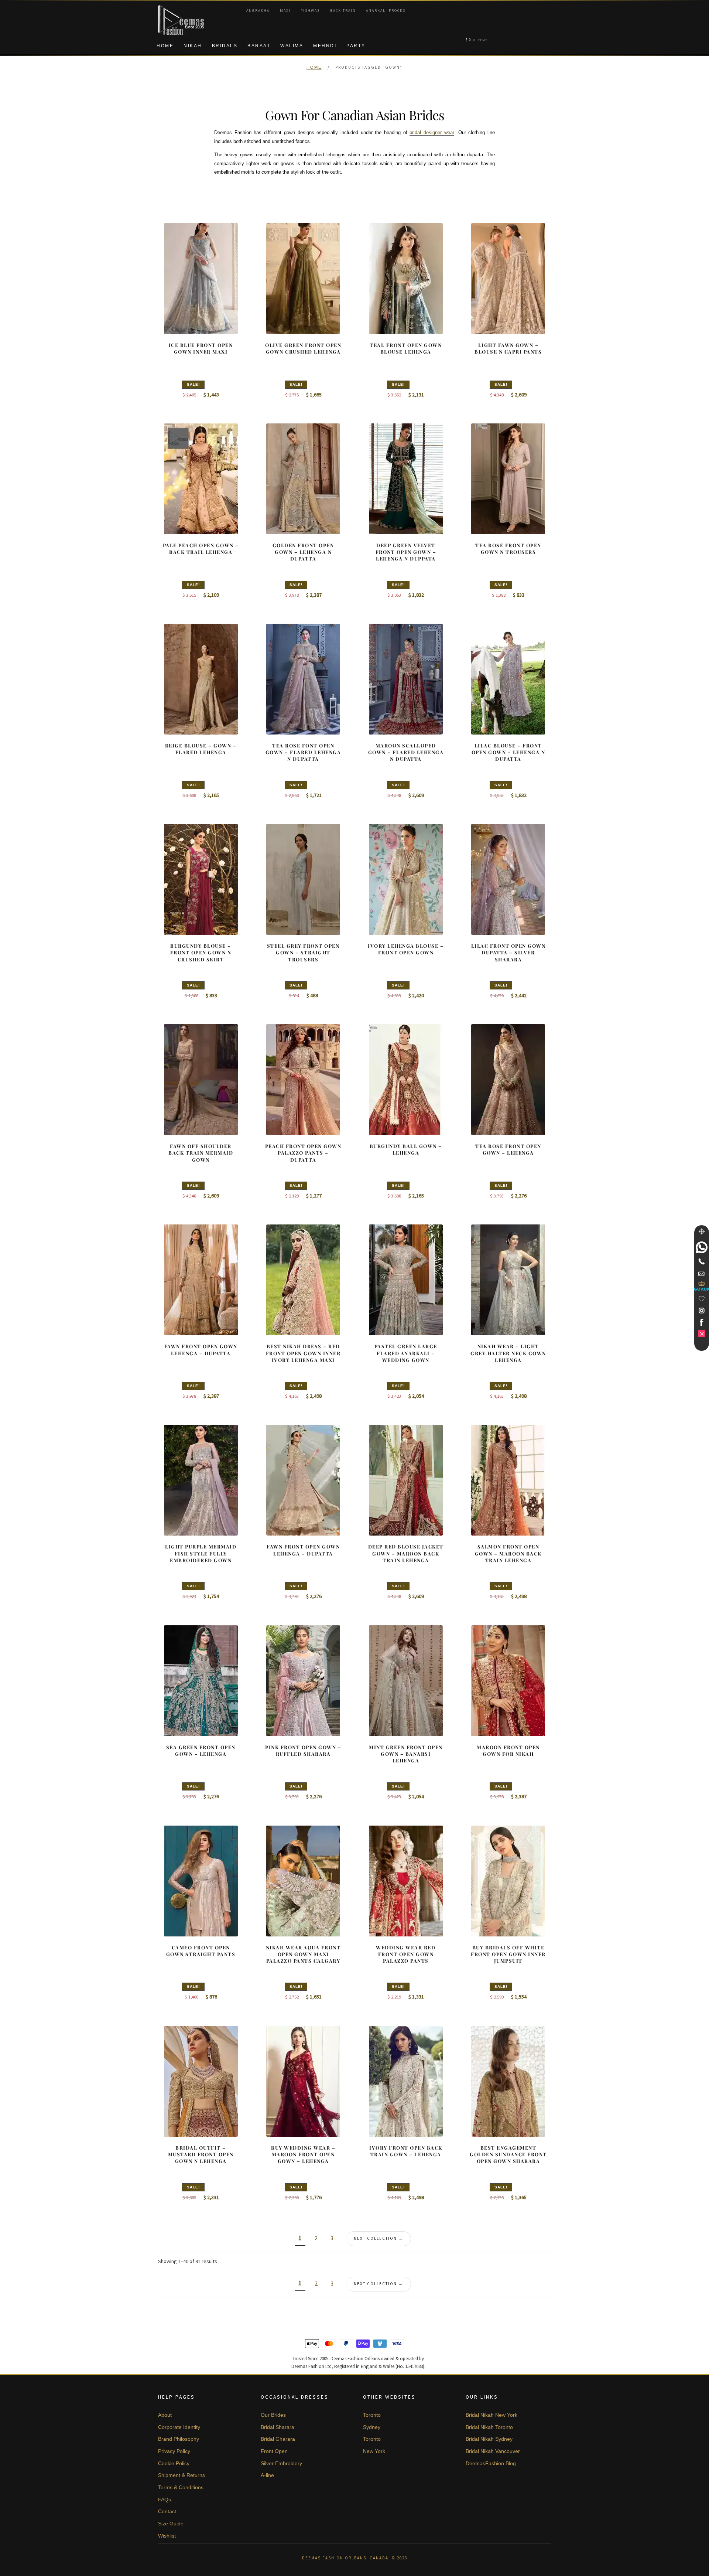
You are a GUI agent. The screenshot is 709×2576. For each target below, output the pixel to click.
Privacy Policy (174, 2451)
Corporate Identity (179, 2427)
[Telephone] (702, 1261)
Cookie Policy (174, 2463)
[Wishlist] (702, 1299)
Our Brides (273, 2415)
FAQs (165, 2500)
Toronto (372, 2415)
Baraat (259, 46)
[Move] (702, 1231)
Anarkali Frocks (386, 11)
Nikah (193, 46)
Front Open (274, 2451)
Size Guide (171, 2524)
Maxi (285, 11)
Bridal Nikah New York (491, 2415)
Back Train (343, 11)
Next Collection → (379, 2238)
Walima (292, 46)
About (165, 2415)
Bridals (225, 46)
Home (165, 46)
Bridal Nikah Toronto (489, 2427)
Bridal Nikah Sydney (489, 2439)
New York (374, 2451)
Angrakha (258, 11)
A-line (267, 2475)
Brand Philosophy (179, 2439)
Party (356, 46)
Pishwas (310, 11)
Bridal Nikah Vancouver (493, 2451)
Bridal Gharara (278, 2439)
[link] (702, 1247)
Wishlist (167, 2536)
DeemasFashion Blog (491, 2463)
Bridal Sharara (278, 2427)
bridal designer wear (432, 132)
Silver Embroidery (281, 2463)
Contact (167, 2511)
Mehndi (325, 46)
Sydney (372, 2427)
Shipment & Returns (181, 2475)
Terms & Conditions (181, 2487)
